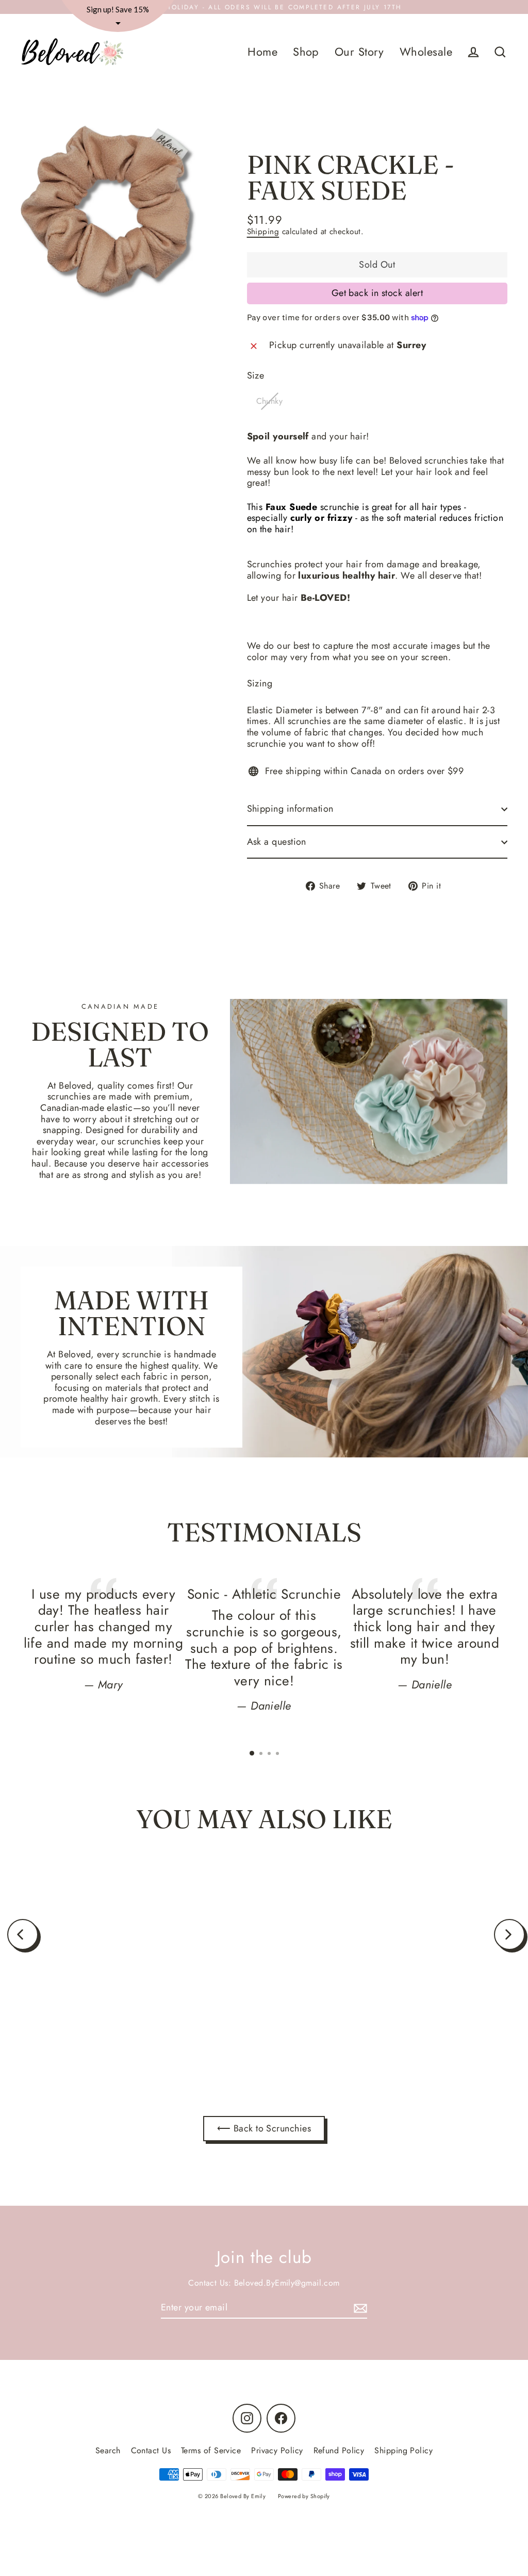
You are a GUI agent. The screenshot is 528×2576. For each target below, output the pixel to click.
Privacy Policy (277, 2450)
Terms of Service (211, 2450)
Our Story (359, 52)
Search (108, 2450)
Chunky (270, 401)
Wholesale (426, 52)
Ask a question (277, 842)
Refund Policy (339, 2450)
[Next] (509, 1934)
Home (262, 52)
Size (256, 376)
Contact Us (151, 2450)
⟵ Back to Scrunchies (264, 2128)
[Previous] (23, 1934)
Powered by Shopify (304, 2496)
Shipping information (290, 809)
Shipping (263, 232)
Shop (306, 52)
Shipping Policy (403, 2450)
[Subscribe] (359, 2308)
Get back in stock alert (377, 293)
